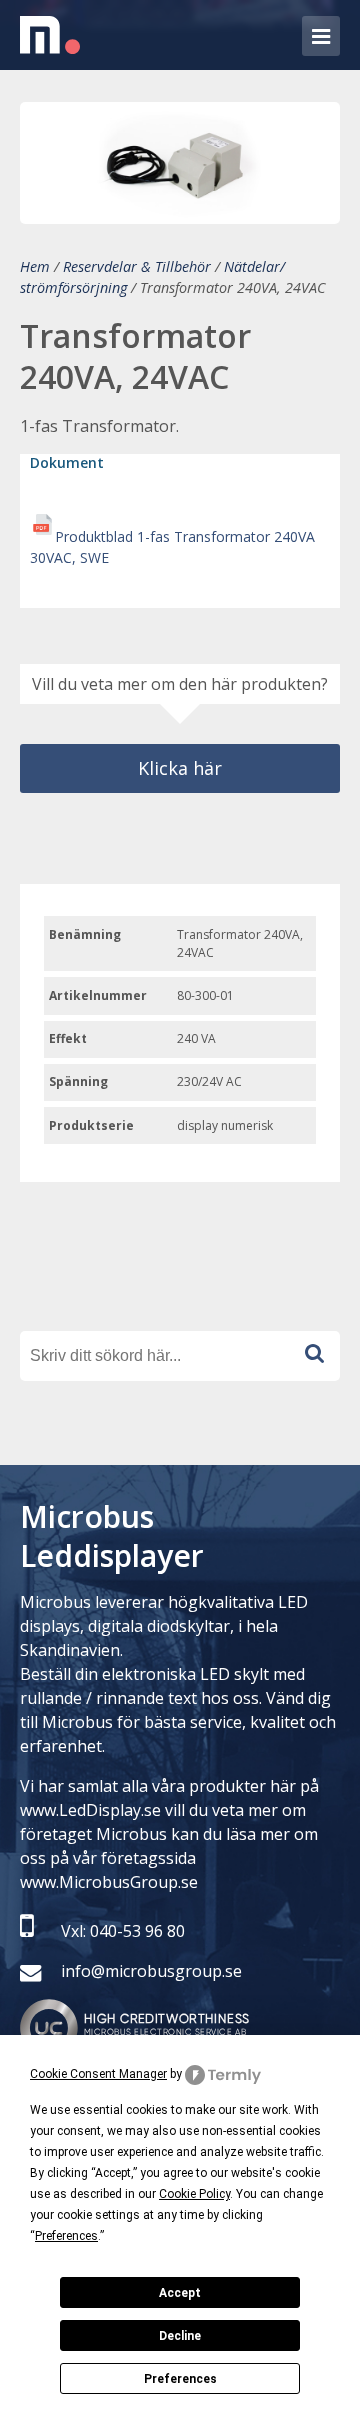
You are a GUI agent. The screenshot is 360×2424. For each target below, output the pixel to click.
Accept (180, 2293)
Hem (35, 266)
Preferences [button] (66, 2236)
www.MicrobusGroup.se (109, 1882)
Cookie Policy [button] (194, 2194)
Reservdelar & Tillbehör (137, 266)
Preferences (180, 2379)
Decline (180, 2336)
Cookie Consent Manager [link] (98, 2074)
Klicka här (180, 768)
